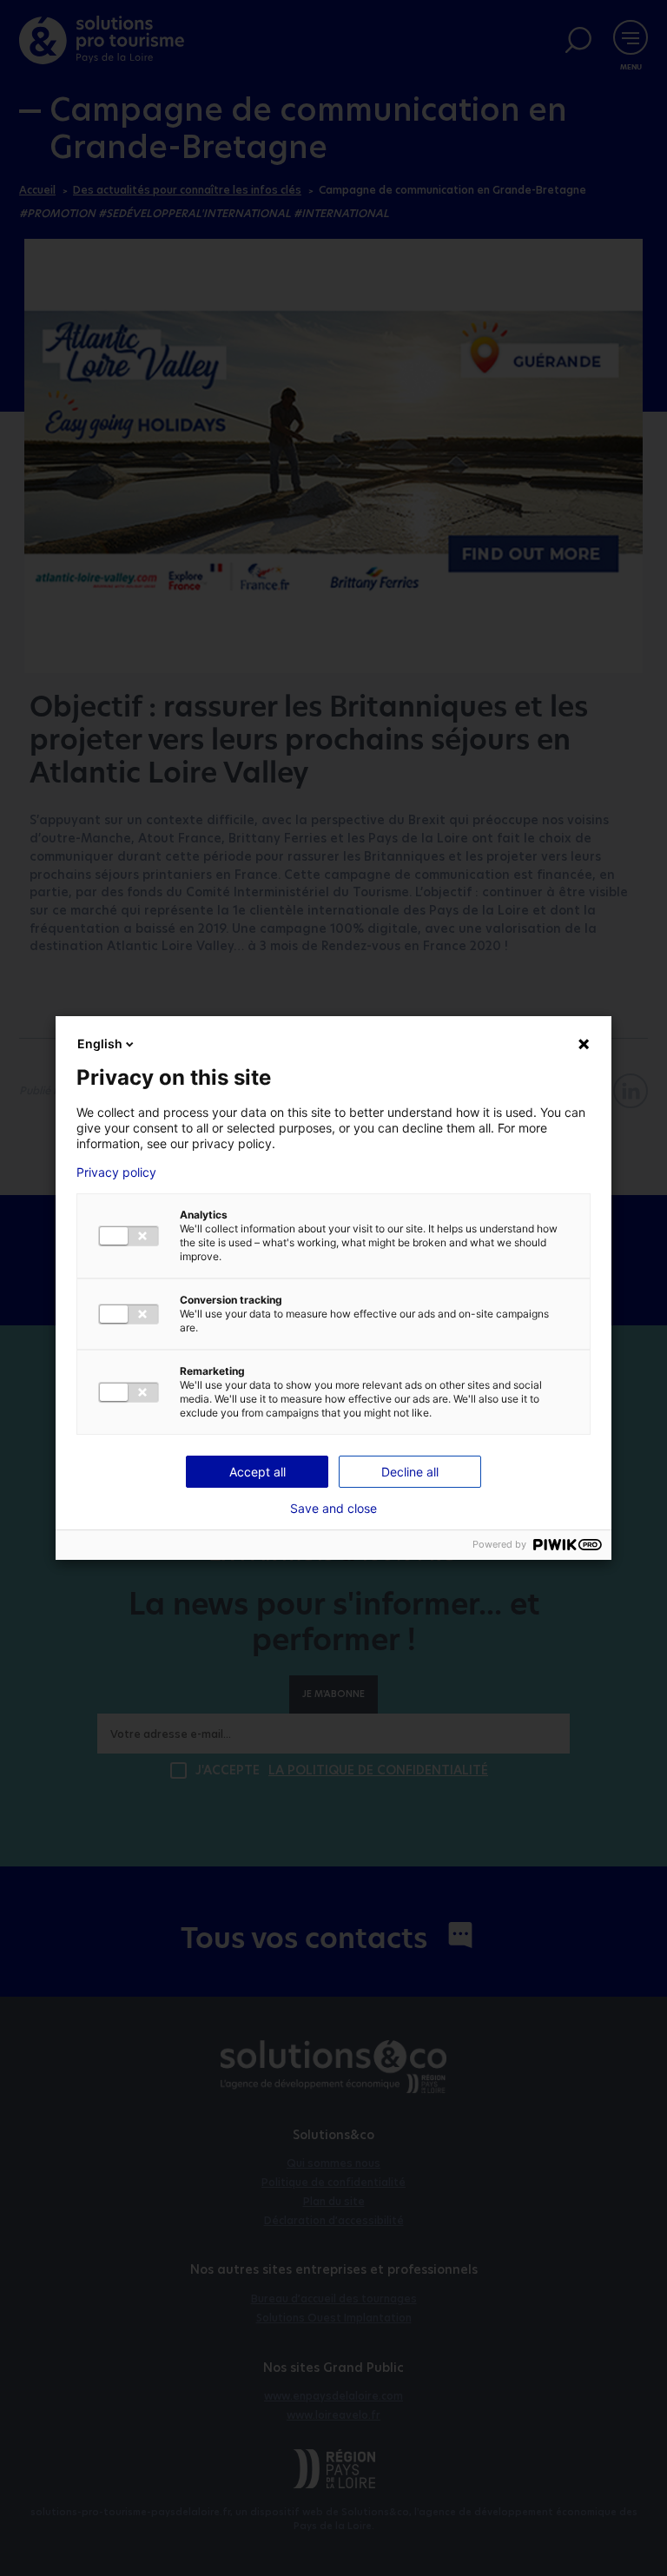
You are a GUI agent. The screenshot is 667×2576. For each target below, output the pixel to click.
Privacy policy (116, 1172)
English (100, 1044)
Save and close (333, 1509)
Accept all (258, 1472)
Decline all (410, 1472)
